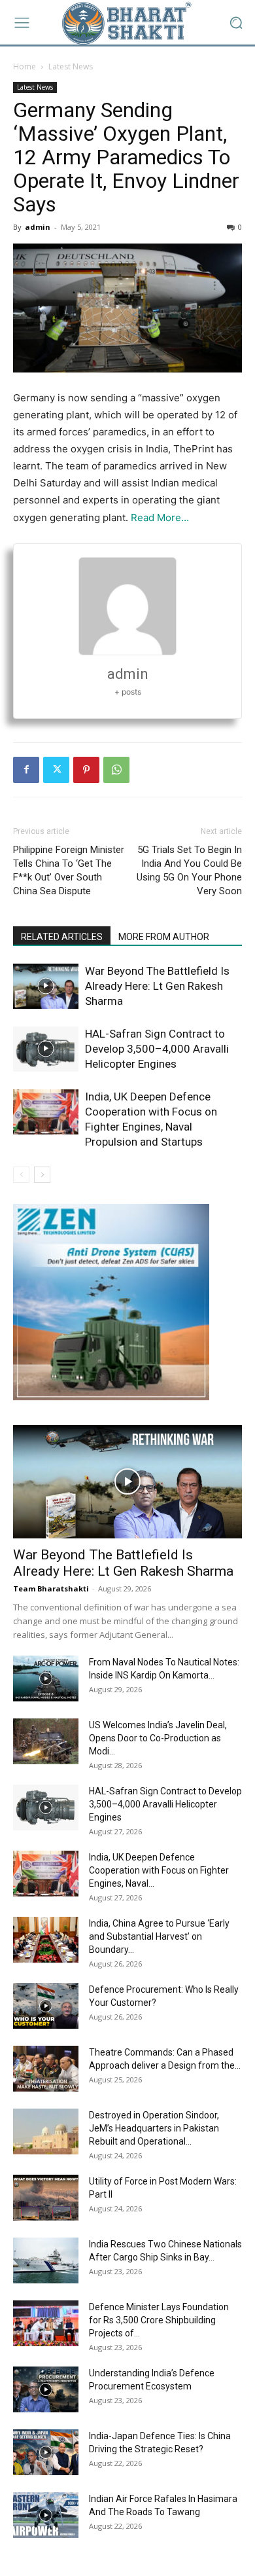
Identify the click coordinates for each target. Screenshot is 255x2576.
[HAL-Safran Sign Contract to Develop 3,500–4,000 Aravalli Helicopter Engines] (46, 1049)
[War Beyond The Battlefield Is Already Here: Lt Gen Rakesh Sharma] (46, 986)
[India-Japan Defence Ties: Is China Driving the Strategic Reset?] (46, 2452)
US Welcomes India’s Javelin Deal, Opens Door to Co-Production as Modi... (158, 1738)
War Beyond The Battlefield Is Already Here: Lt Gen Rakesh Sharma (157, 986)
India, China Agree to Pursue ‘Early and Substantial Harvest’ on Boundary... (159, 1936)
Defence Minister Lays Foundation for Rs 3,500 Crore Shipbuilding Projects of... (159, 2320)
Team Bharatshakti (51, 1588)
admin (38, 227)
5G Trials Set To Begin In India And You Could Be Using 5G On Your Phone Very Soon (189, 870)
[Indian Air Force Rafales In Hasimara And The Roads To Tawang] (46, 2515)
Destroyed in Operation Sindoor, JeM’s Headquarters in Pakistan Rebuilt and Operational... (154, 2128)
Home (25, 66)
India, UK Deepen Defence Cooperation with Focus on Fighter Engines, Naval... (159, 1870)
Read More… (160, 517)
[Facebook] (26, 770)
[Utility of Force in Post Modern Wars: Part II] (46, 2198)
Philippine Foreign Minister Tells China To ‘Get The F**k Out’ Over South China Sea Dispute (69, 870)
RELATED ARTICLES (62, 937)
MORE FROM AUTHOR (164, 937)
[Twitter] (56, 770)
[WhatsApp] (116, 770)
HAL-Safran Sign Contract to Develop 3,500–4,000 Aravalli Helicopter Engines (157, 1049)
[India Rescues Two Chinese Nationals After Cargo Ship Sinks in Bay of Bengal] (46, 2260)
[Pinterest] (86, 770)
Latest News (71, 66)
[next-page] (42, 1175)
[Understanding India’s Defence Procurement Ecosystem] (46, 2389)
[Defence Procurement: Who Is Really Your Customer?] (46, 2006)
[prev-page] (21, 1175)
